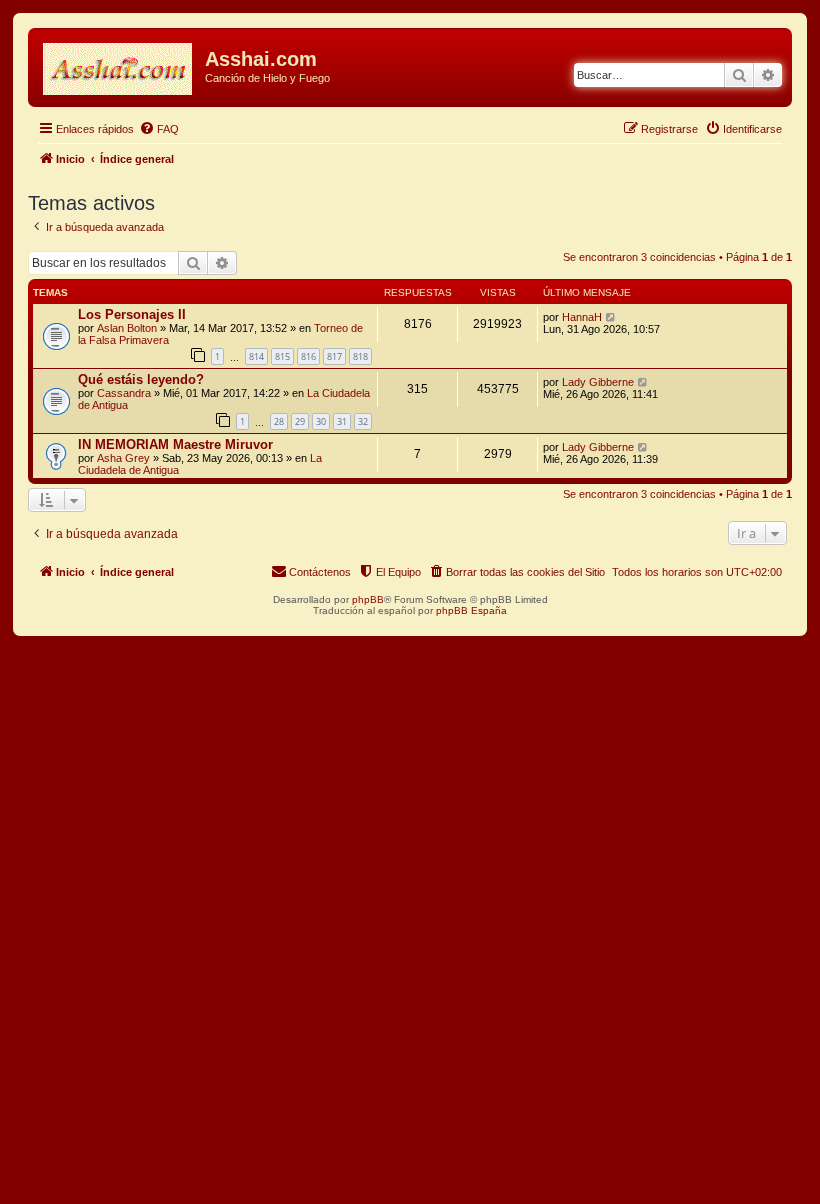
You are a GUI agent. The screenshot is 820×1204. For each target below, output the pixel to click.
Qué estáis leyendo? (141, 379)
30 (321, 421)
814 (256, 356)
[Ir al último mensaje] (611, 317)
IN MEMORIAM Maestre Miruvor (175, 444)
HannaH (582, 317)
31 (342, 421)
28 (279, 421)
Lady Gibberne (598, 382)
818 (360, 356)
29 (300, 421)
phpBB (368, 599)
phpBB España (471, 610)
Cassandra (124, 393)
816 (308, 356)
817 (334, 356)
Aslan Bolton (127, 328)
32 (363, 421)
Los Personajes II (132, 314)
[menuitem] (159, 129)
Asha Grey (123, 458)
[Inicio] (119, 65)
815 (282, 356)
